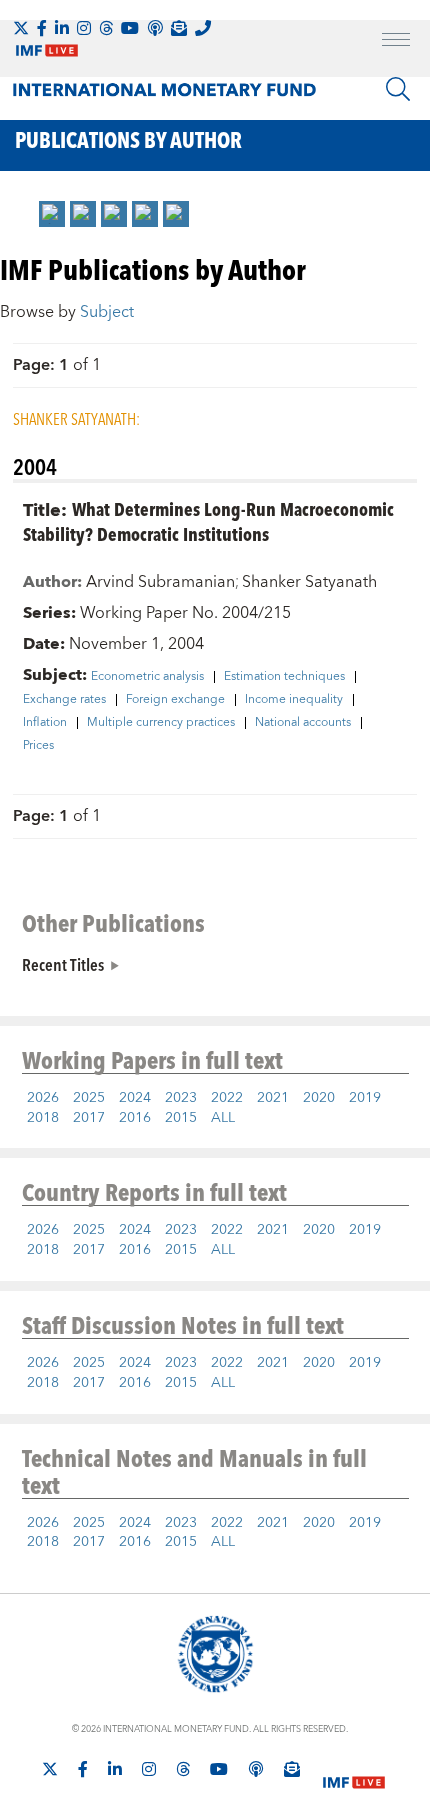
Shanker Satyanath (309, 582)
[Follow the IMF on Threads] (106, 28)
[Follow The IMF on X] (21, 28)
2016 (135, 1118)
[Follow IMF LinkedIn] (62, 28)
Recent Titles (63, 964)
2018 (43, 1118)
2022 (227, 1098)
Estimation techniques (284, 677)
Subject (107, 312)
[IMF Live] (354, 1770)
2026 (43, 1098)
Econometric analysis (147, 677)
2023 (181, 1098)
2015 (181, 1118)
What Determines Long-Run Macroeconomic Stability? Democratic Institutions (208, 521)
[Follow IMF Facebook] (42, 28)
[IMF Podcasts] (256, 1769)
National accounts (303, 723)
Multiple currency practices (161, 723)
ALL (223, 1118)
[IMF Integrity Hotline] (203, 28)
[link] (52, 214)
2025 (89, 1098)
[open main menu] (396, 42)
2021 (273, 1098)
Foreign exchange (175, 700)
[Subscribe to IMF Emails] (179, 28)
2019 (365, 1098)
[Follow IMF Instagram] (84, 28)
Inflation (45, 723)
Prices (38, 746)
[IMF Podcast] (155, 28)
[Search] (398, 89)
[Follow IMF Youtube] (130, 28)
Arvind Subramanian (160, 582)
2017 (89, 1118)
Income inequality (294, 700)
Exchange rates (64, 700)
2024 (135, 1098)
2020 (319, 1098)
